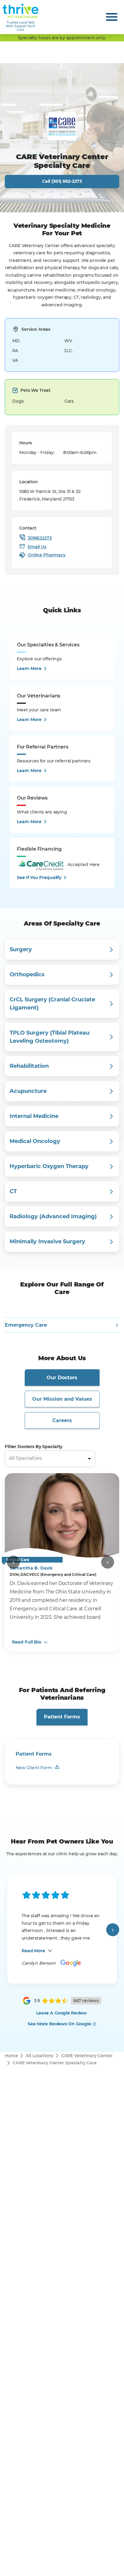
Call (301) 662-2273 (62, 181)
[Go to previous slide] (13, 1562)
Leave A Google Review (61, 2013)
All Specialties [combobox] (25, 1458)
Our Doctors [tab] (62, 1378)
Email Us (37, 547)
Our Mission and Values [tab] (62, 1399)
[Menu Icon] (112, 17)
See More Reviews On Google (59, 2024)
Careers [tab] (62, 1420)
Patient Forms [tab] (62, 1717)
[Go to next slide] (108, 1562)
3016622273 (40, 538)
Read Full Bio (27, 1642)
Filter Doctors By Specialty (34, 1447)
